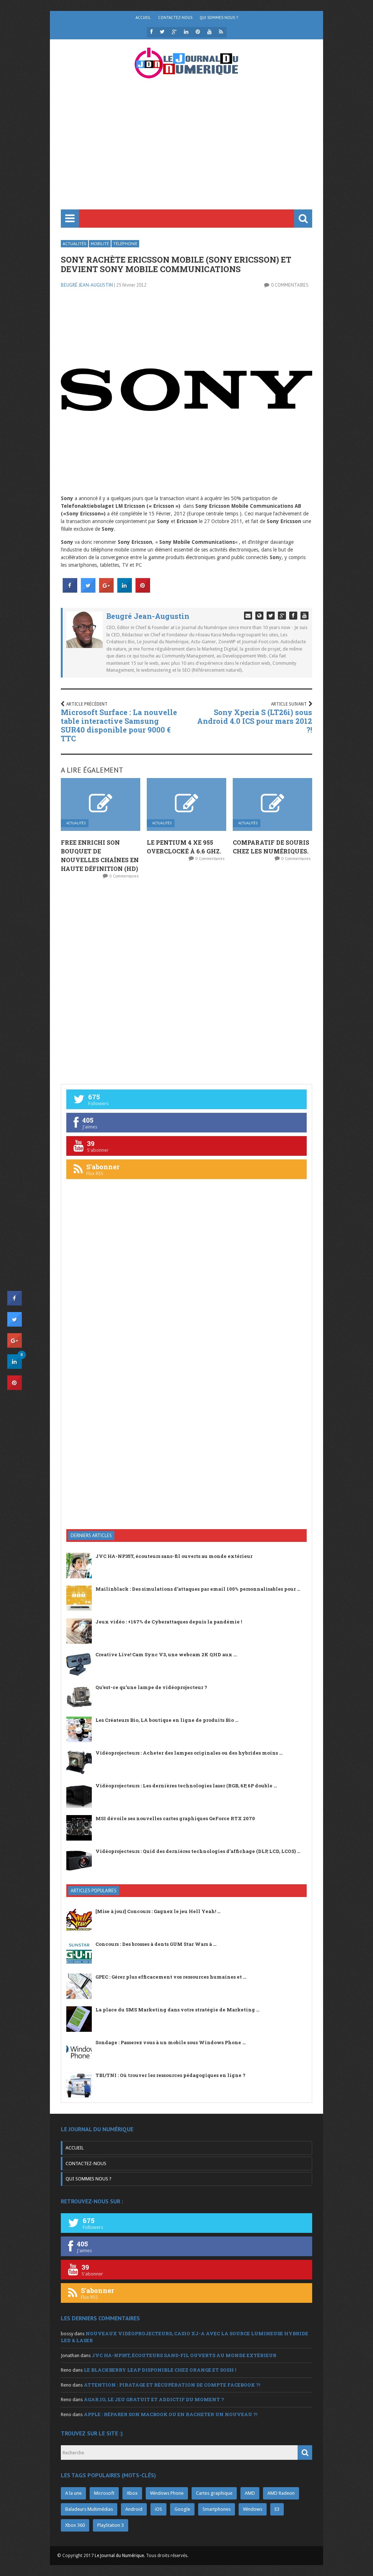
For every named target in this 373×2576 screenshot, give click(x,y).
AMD (250, 2493)
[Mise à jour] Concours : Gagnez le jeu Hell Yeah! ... (158, 1911)
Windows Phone (167, 2493)
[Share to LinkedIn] (125, 590)
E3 (277, 2509)
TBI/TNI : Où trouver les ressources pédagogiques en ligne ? (170, 2075)
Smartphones (217, 2509)
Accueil (143, 17)
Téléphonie (125, 244)
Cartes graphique (214, 2493)
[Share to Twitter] (88, 590)
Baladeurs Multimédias (89, 2509)
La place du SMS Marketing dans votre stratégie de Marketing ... (177, 2010)
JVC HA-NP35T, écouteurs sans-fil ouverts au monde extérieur (174, 1556)
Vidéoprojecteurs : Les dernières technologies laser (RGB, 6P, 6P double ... (186, 1786)
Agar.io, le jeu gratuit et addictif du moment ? (154, 2399)
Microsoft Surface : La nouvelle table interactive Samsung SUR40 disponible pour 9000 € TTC (119, 725)
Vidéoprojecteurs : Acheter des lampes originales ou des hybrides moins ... (189, 1753)
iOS (158, 2509)
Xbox (132, 2493)
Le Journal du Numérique (119, 2556)
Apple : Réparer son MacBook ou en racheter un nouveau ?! (170, 2414)
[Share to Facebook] (70, 590)
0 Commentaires (290, 285)
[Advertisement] (186, 155)
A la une (73, 2493)
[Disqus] (186, 981)
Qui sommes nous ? (219, 17)
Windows (253, 2509)
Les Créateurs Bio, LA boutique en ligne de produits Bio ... (167, 1720)
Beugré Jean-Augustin (87, 285)
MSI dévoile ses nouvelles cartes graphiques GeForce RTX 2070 (175, 1818)
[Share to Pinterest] (143, 590)
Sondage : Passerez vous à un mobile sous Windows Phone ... (170, 2042)
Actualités (74, 244)
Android (134, 2509)
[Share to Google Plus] (106, 590)
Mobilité (100, 244)
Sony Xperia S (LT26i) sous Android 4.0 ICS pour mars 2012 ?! (255, 721)
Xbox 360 (75, 2525)
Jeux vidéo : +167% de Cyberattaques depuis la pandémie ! (169, 1622)
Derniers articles (91, 1536)
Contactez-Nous (175, 17)
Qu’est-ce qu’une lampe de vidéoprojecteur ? (151, 1687)
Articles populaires (94, 1891)
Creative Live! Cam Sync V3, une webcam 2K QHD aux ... (166, 1654)
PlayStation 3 (111, 2525)
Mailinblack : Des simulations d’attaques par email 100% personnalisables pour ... (198, 1589)
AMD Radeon (281, 2493)
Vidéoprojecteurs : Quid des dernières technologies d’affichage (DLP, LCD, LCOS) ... (198, 1851)
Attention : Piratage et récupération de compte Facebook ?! (172, 2385)
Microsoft (104, 2493)
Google (182, 2509)
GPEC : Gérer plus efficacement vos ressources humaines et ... (171, 1977)
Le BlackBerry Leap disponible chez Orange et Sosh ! (160, 2370)
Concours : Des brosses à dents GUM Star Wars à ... (156, 1944)
